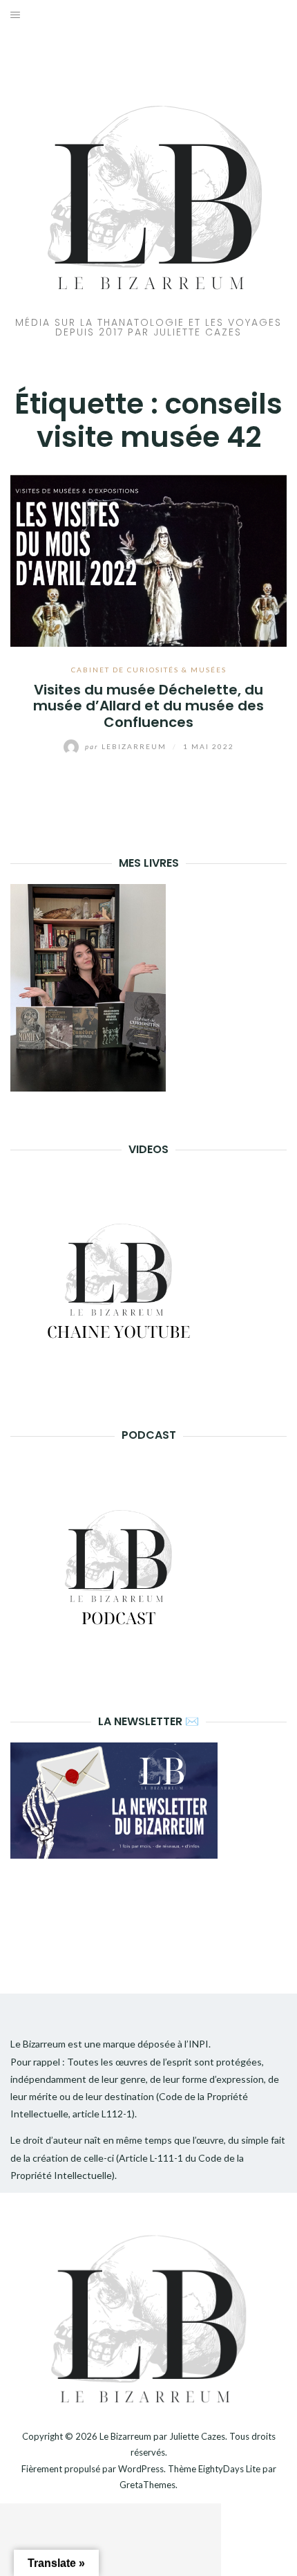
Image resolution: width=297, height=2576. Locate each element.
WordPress (141, 2469)
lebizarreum (127, 746)
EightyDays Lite (229, 2469)
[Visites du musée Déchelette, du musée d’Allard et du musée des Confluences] (148, 559)
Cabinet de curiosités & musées (149, 670)
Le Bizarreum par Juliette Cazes (162, 2436)
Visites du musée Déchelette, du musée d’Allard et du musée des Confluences (148, 706)
